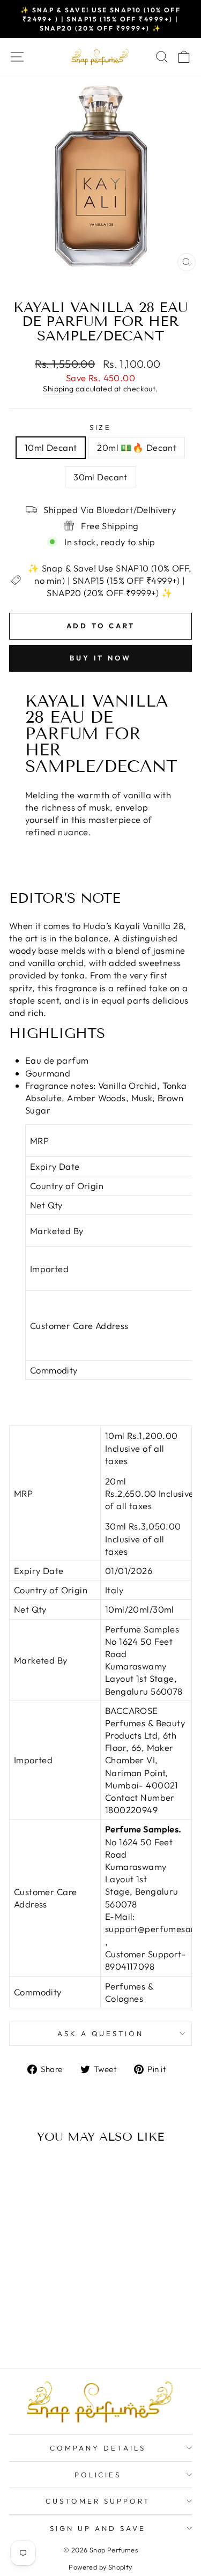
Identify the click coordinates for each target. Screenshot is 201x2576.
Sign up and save (98, 2528)
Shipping (58, 389)
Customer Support (98, 2501)
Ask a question (101, 2033)
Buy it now (100, 658)
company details (98, 2448)
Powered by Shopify (100, 2567)
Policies (98, 2475)
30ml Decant (100, 477)
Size (101, 427)
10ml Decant (51, 447)
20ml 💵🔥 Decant (137, 447)
